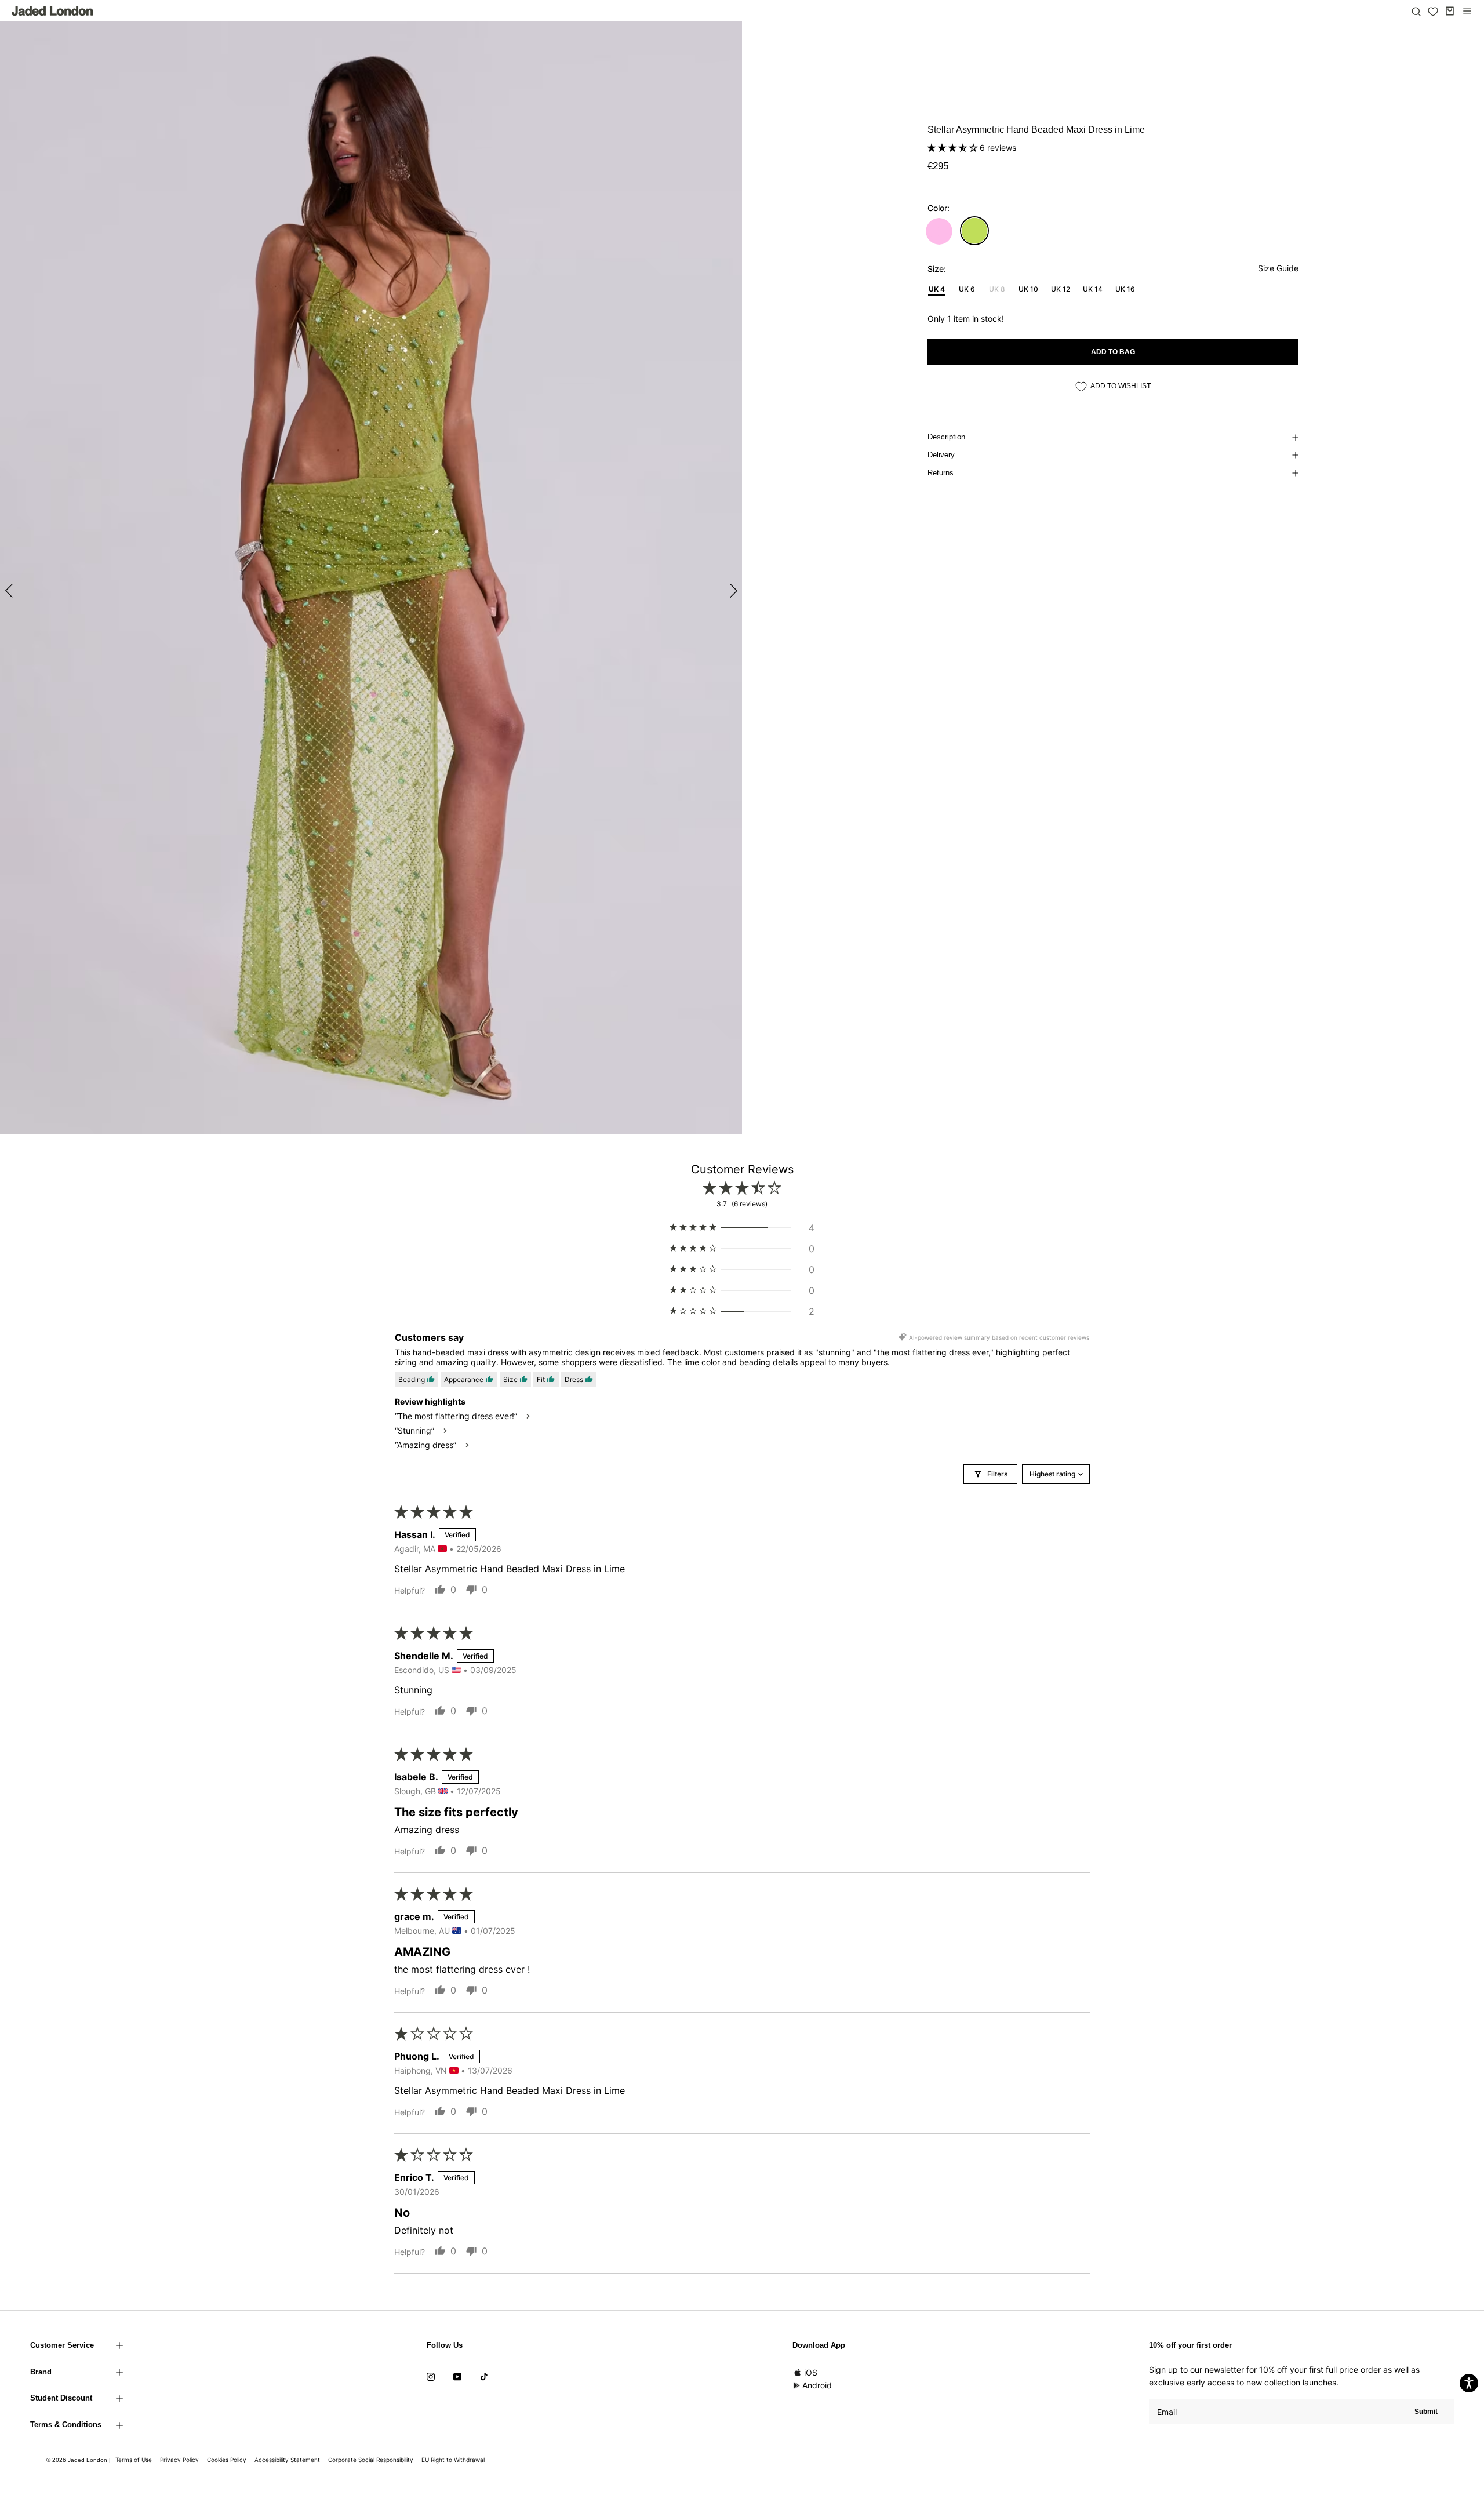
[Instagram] (431, 2376)
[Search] (1416, 11)
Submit (1426, 2412)
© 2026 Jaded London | (79, 2460)
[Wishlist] (1433, 12)
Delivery (941, 455)
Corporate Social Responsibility (371, 2460)
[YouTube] (457, 2376)
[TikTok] (484, 2376)
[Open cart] (1450, 11)
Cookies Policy (227, 2460)
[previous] (10, 590)
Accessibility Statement (287, 2460)
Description (946, 437)
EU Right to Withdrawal (453, 2460)
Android (817, 2385)
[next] (732, 590)
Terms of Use (134, 2460)
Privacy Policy (179, 2460)
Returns (941, 473)
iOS (811, 2372)
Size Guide (1278, 268)
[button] (954, 148)
